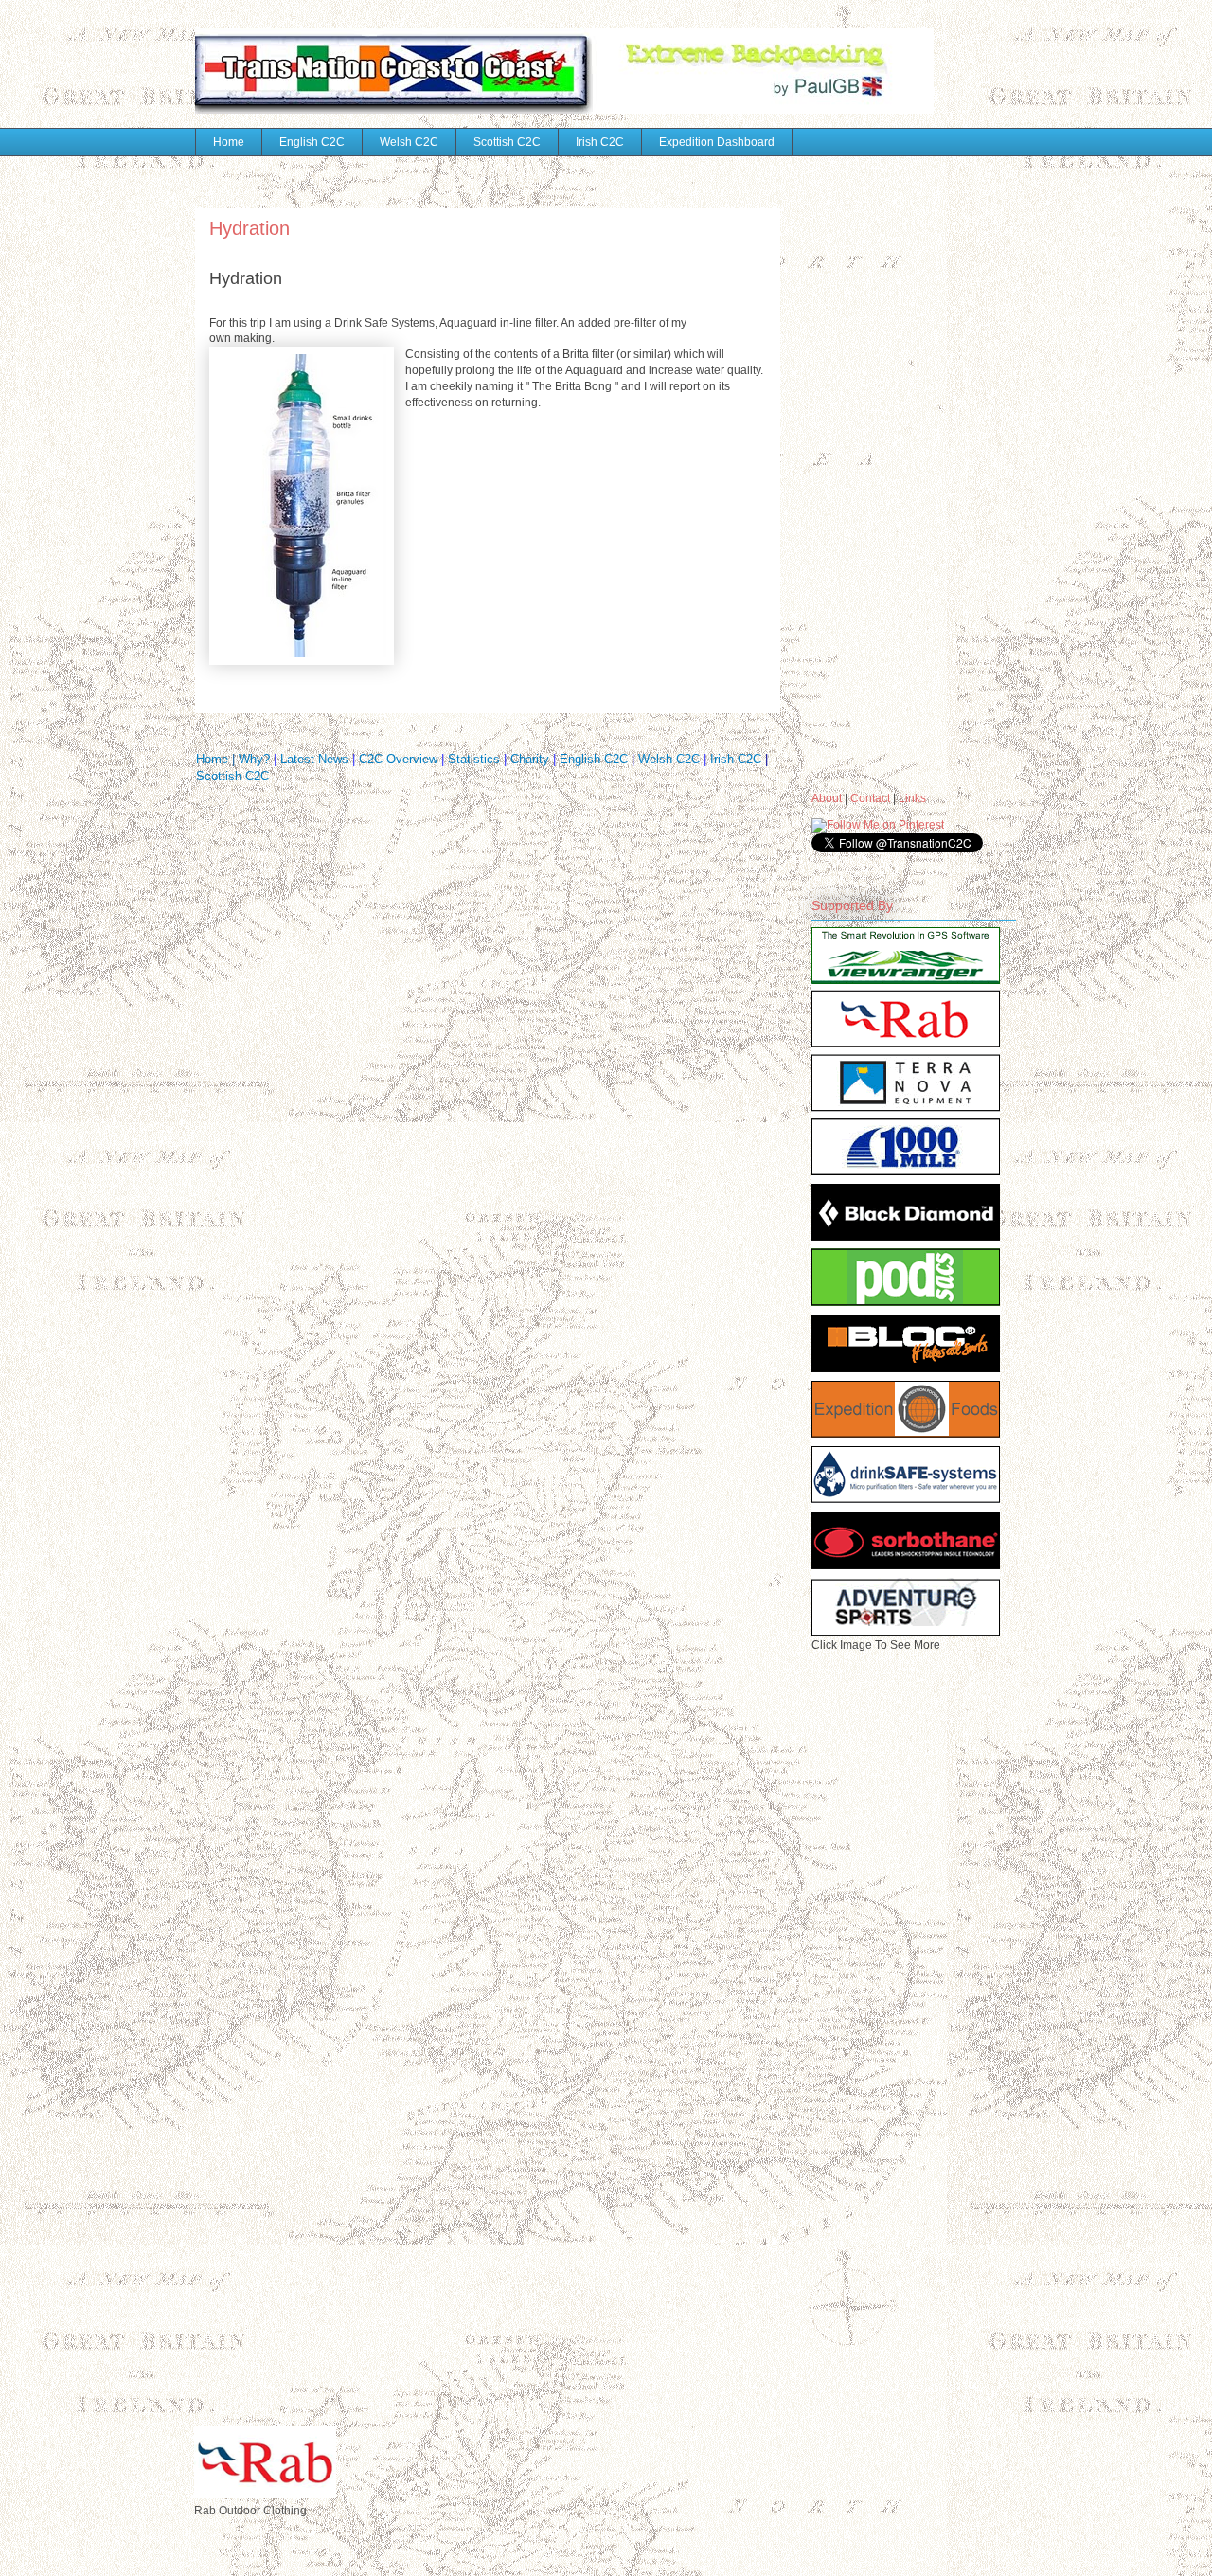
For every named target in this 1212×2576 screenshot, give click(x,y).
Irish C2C (600, 142)
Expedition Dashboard (717, 142)
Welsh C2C (409, 142)
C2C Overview (398, 759)
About (827, 798)
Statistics (476, 759)
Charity (530, 759)
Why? (254, 759)
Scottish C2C (507, 142)
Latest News (316, 759)
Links (912, 798)
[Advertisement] (887, 463)
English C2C (312, 142)
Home (229, 142)
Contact (870, 798)
